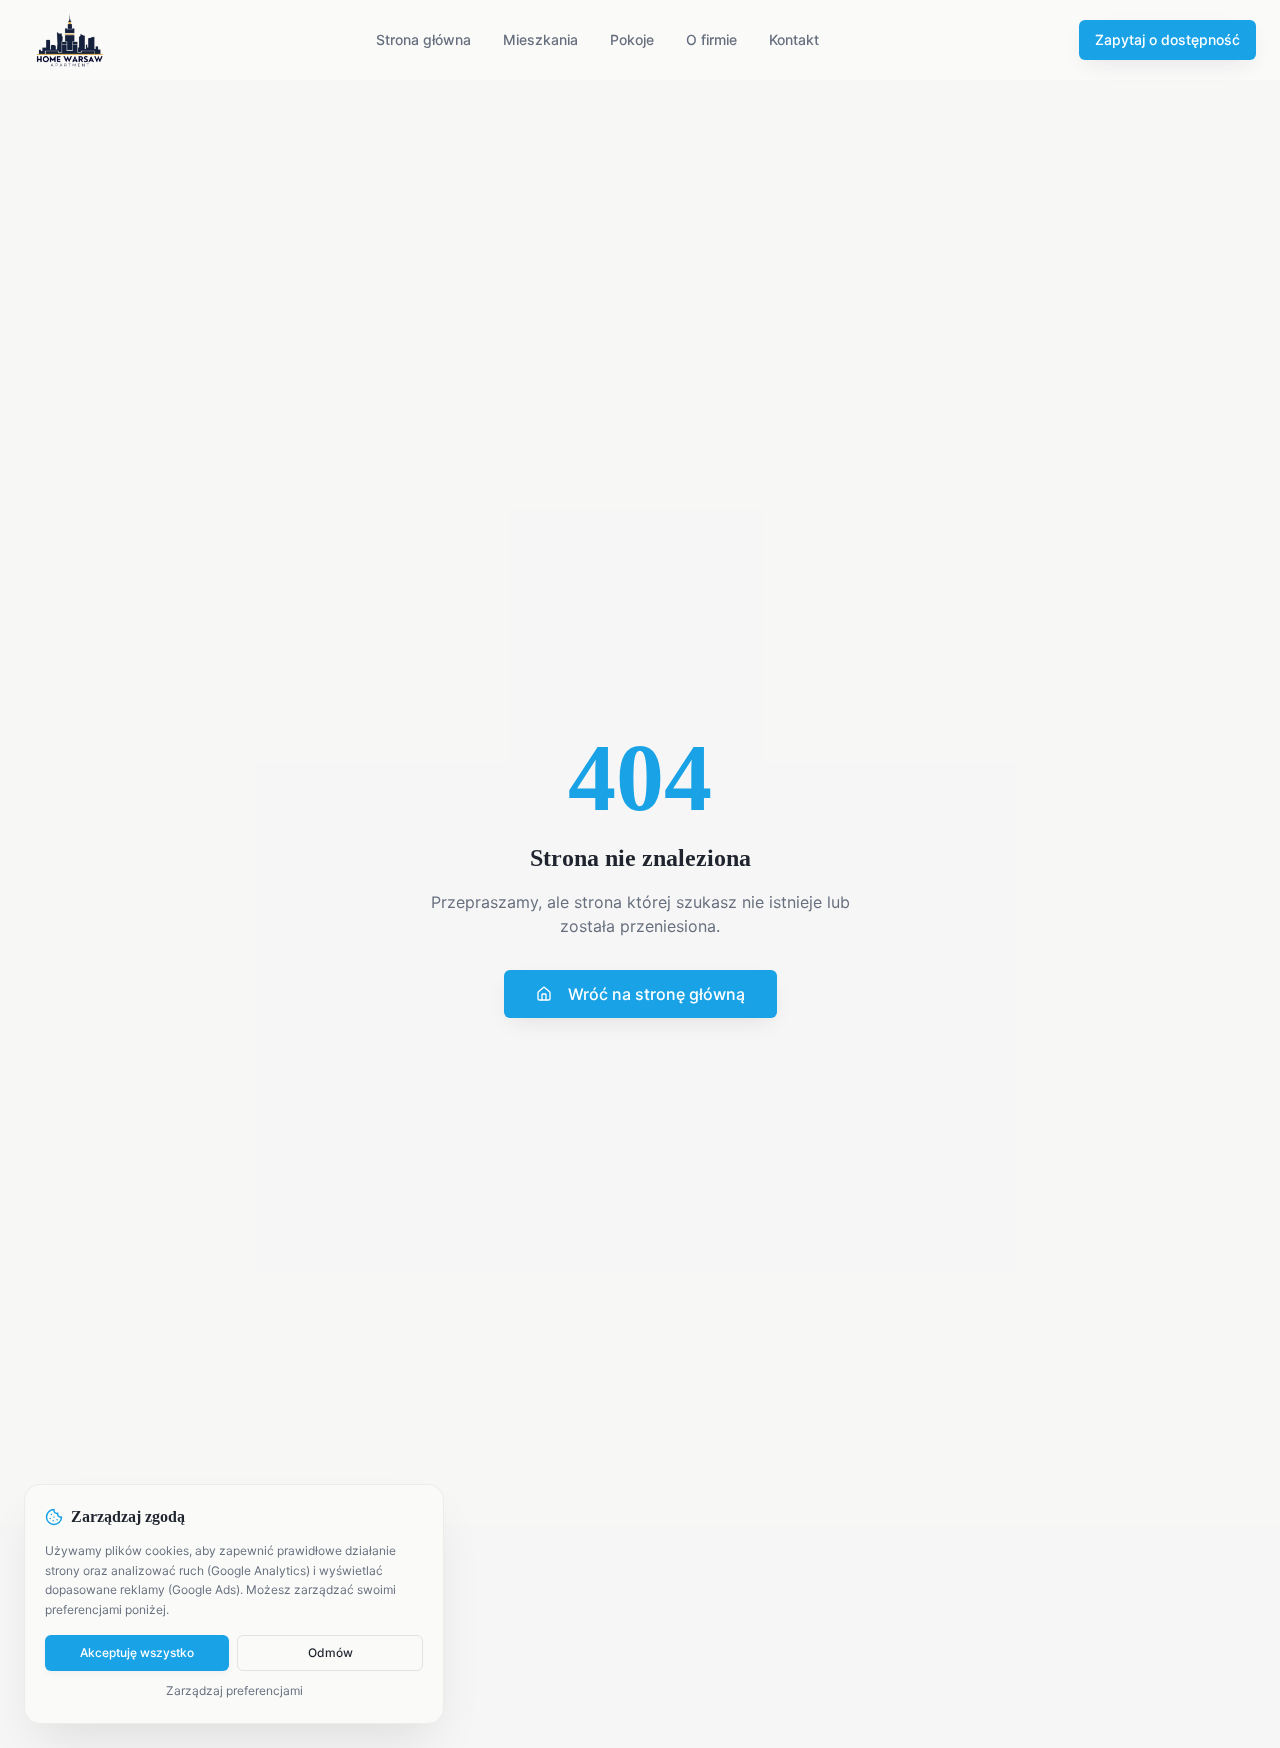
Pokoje (632, 39)
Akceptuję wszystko (137, 1652)
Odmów (330, 1652)
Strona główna (423, 39)
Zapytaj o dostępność (1167, 39)
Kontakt (794, 39)
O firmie (711, 39)
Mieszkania (540, 39)
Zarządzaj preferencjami (234, 1690)
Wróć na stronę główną (656, 994)
